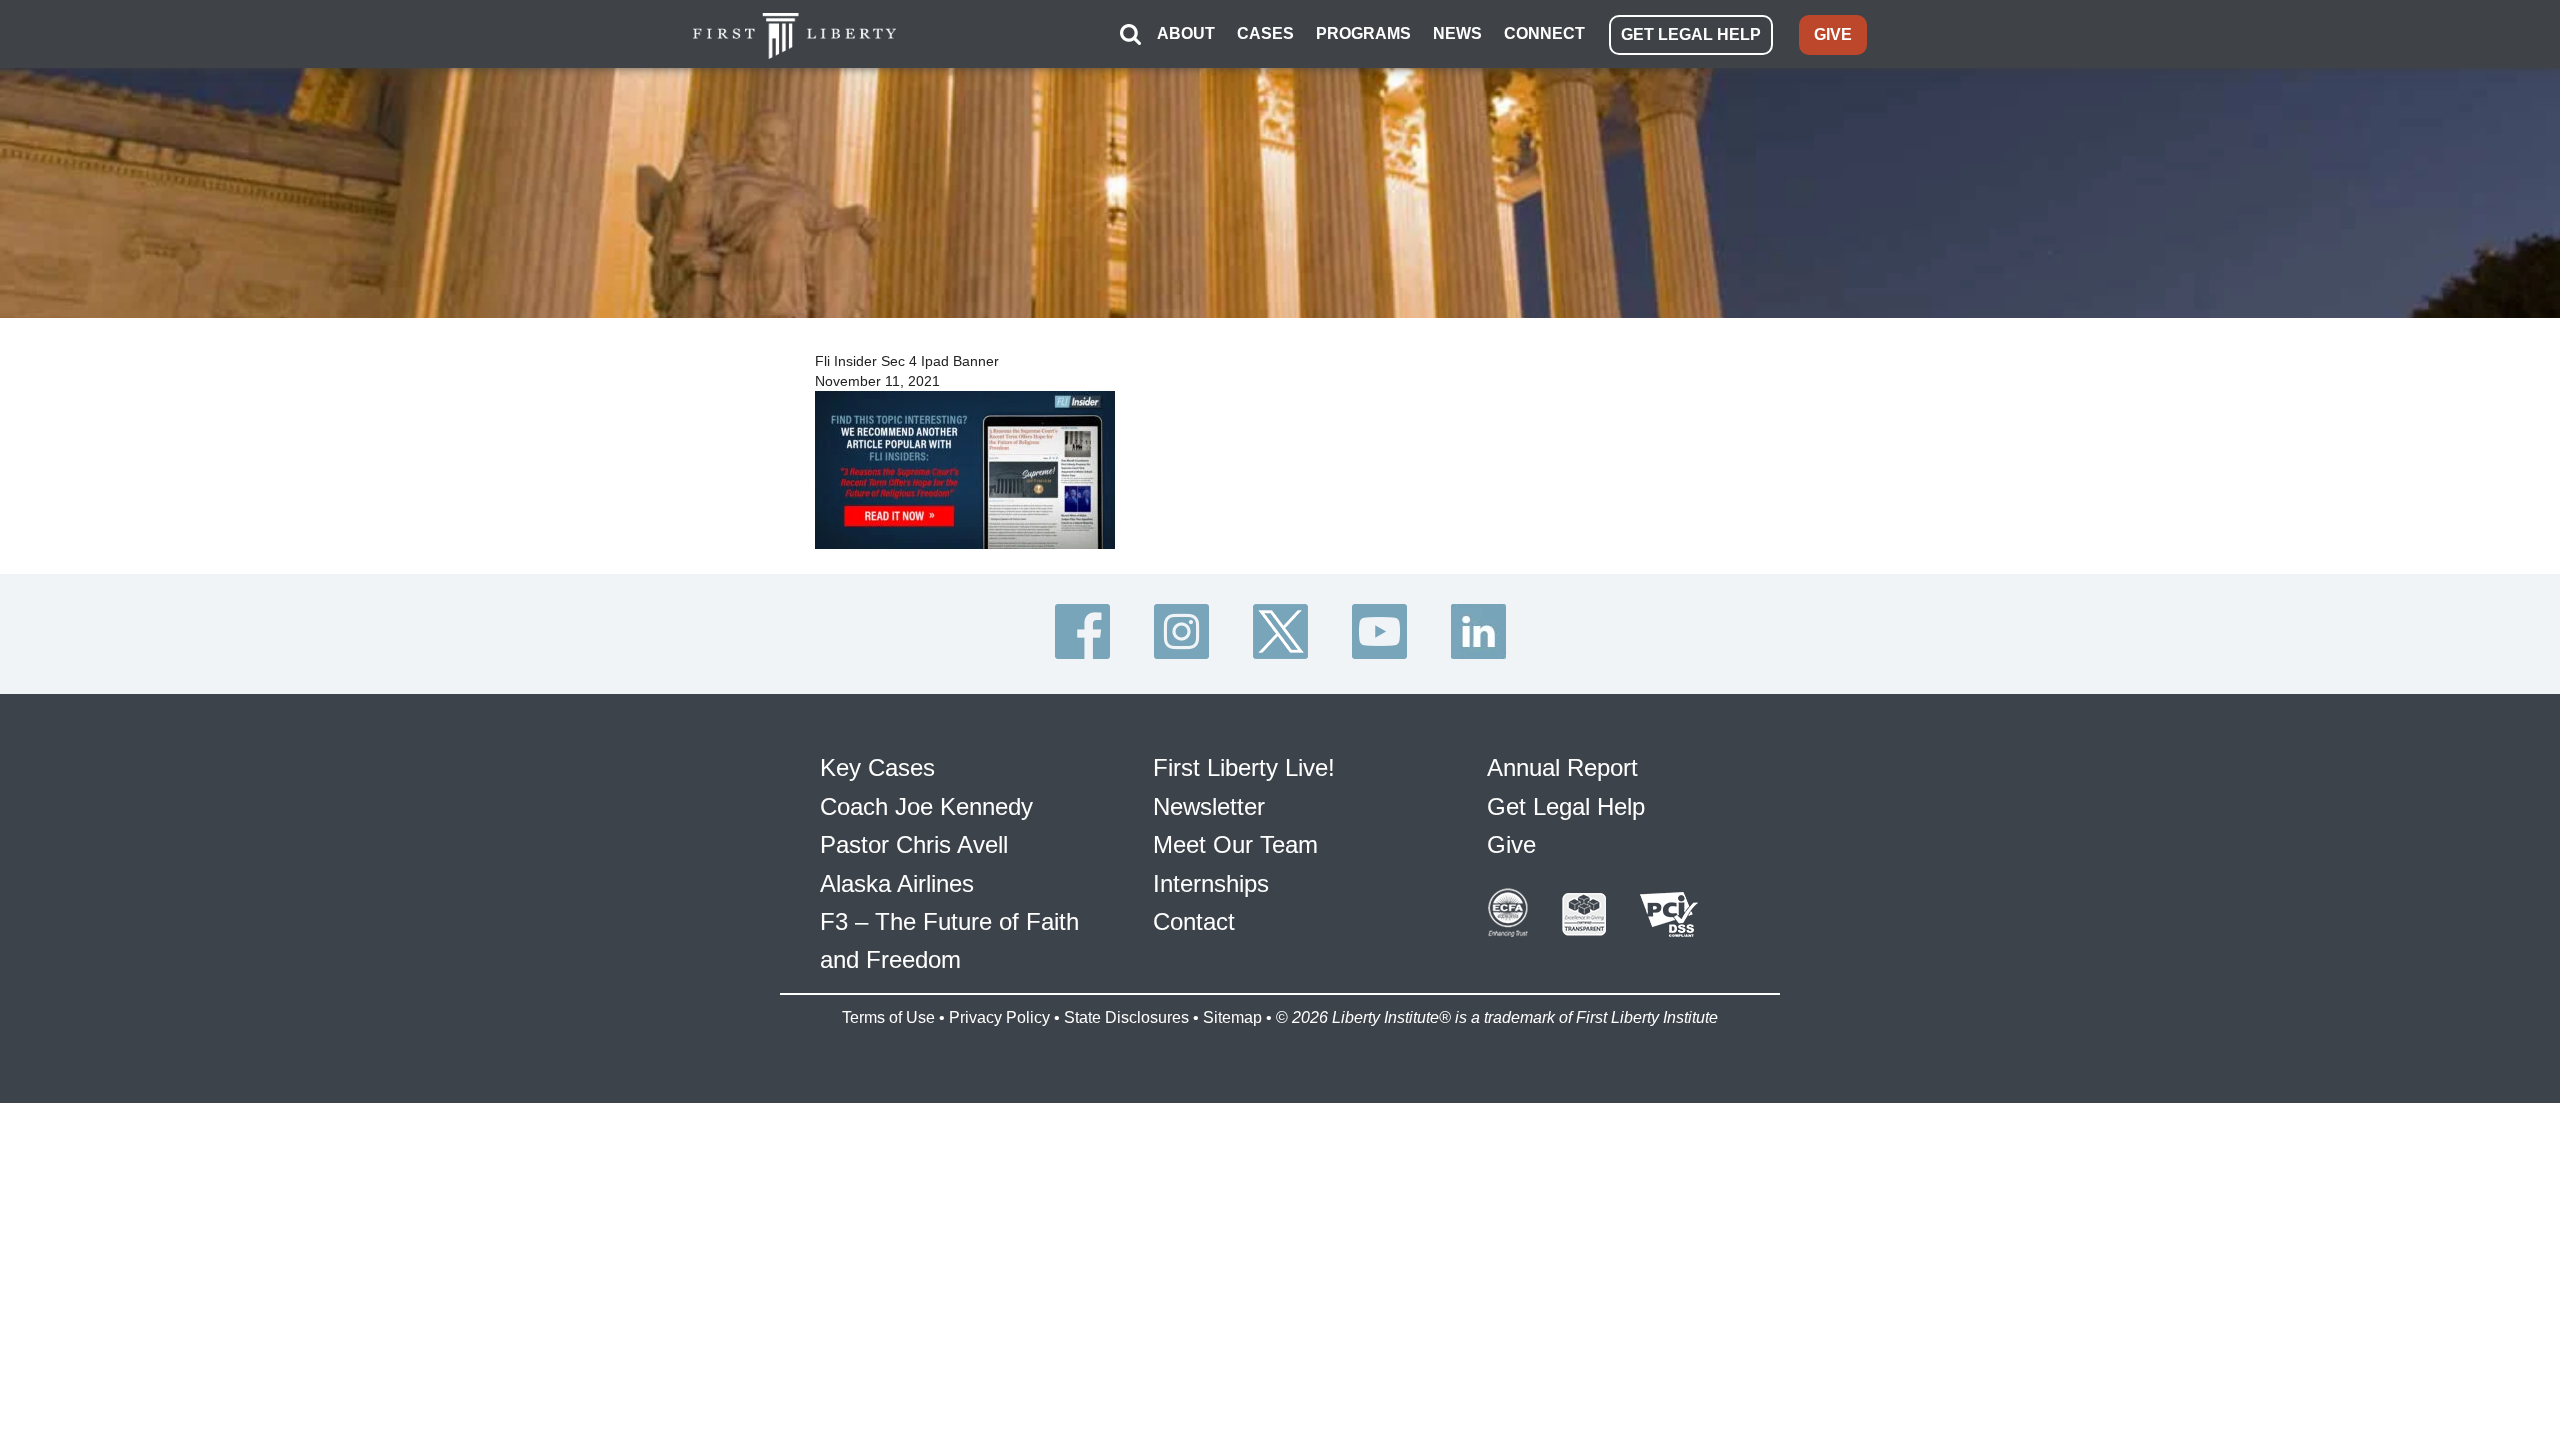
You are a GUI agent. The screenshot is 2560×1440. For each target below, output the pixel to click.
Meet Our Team (1235, 844)
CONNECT (1544, 33)
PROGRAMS (1363, 33)
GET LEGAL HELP (1691, 34)
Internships (1211, 883)
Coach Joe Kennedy (926, 806)
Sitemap (1232, 1017)
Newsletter (1209, 806)
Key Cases (877, 767)
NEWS (1457, 33)
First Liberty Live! (1244, 767)
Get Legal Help (1566, 806)
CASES (1265, 33)
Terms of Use (888, 1017)
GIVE (1833, 34)
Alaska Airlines (897, 883)
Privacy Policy (999, 1017)
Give (1511, 844)
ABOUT (1186, 33)
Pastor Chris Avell (914, 844)
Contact (1194, 921)
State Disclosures (1126, 1017)
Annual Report (1562, 767)
